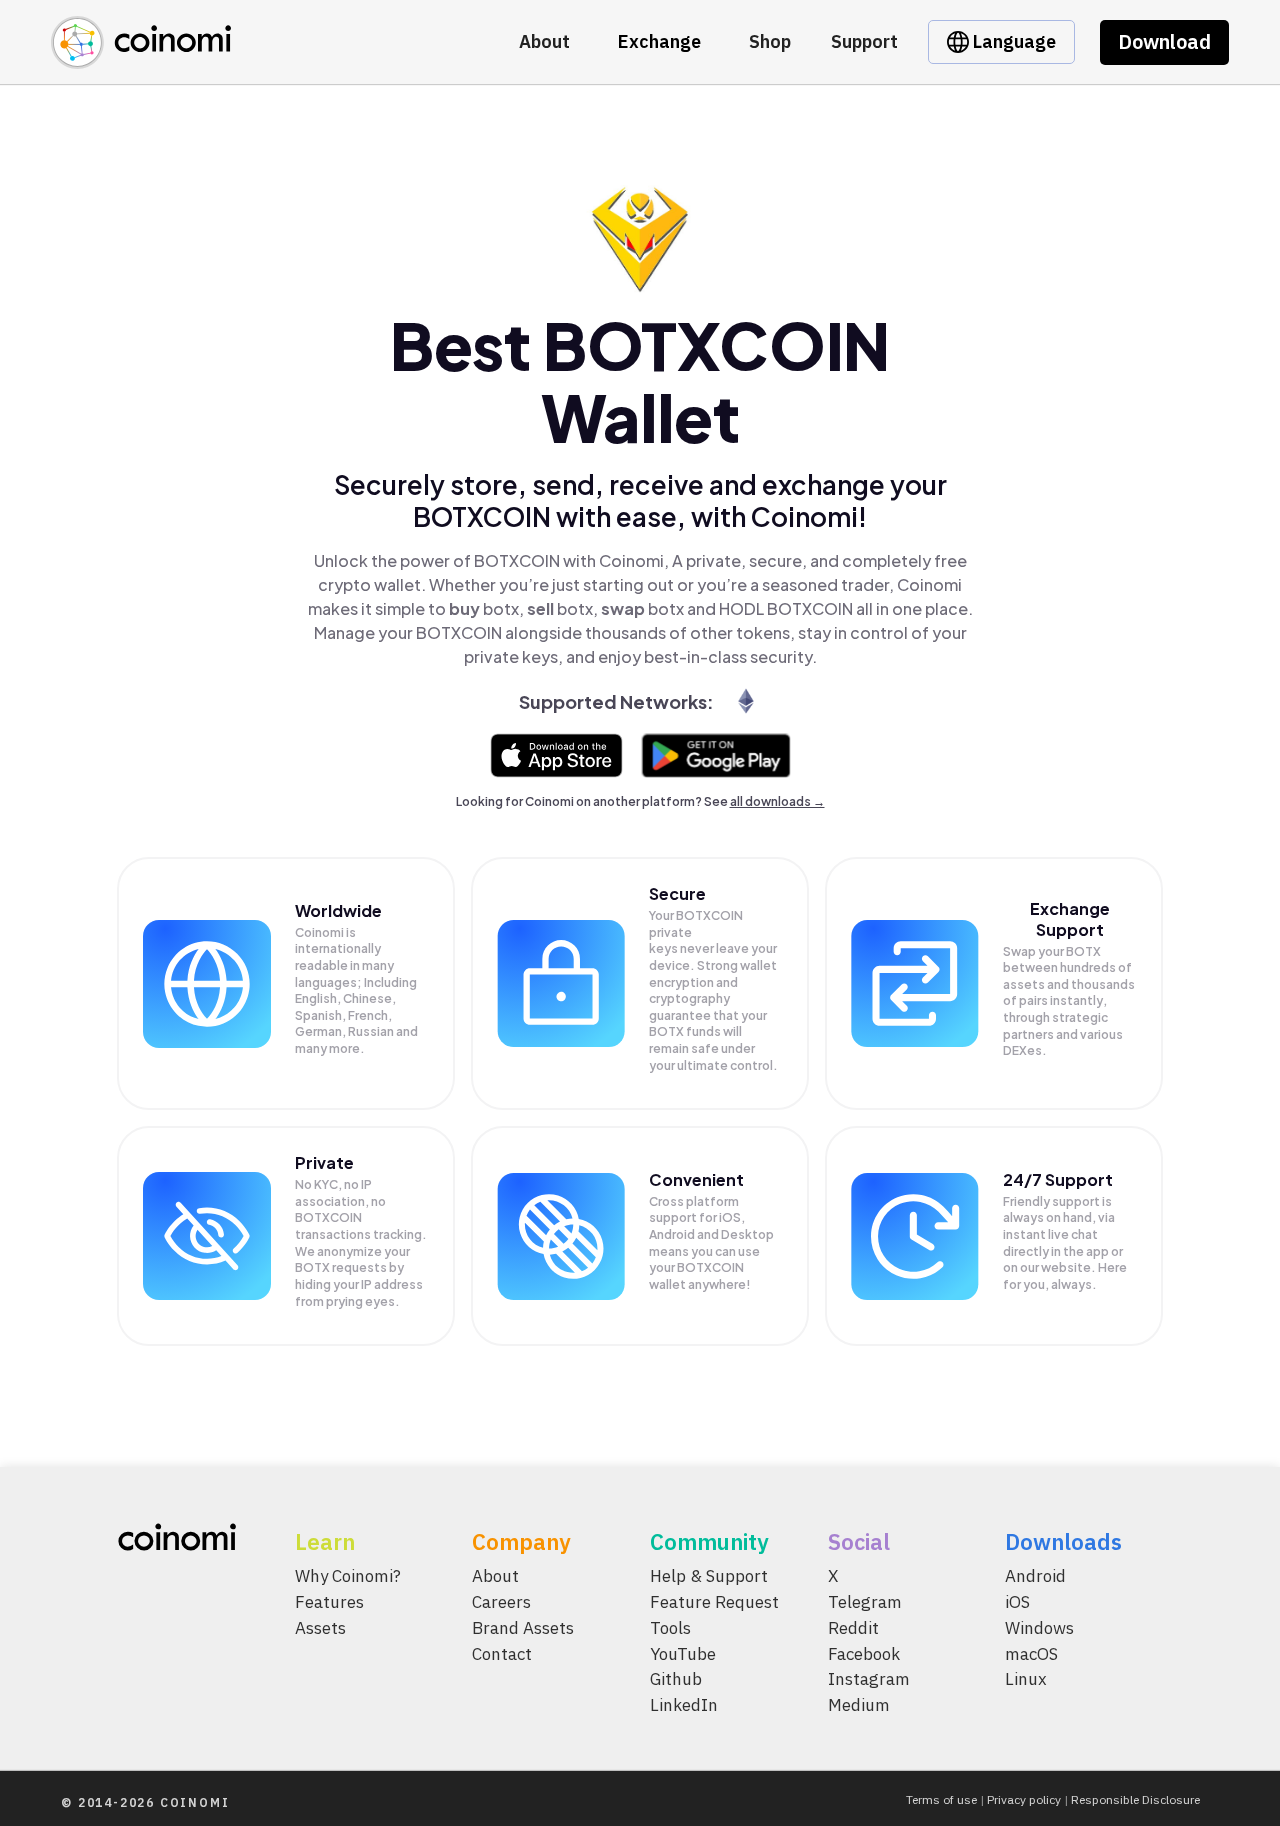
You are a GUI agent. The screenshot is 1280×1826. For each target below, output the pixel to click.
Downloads (1063, 1541)
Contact (502, 1654)
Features (329, 1602)
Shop (770, 41)
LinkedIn (684, 1706)
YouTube (683, 1654)
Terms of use (941, 1799)
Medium (859, 1706)
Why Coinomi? (348, 1576)
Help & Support (709, 1576)
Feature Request (714, 1602)
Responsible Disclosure (1135, 1799)
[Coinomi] (141, 57)
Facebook (864, 1654)
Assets (320, 1628)
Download (1164, 41)
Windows (1039, 1628)
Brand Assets (523, 1628)
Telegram (865, 1602)
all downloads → (777, 801)
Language (1012, 41)
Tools (670, 1628)
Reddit (853, 1628)
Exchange (659, 41)
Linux (1026, 1680)
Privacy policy (1024, 1799)
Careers (501, 1602)
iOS (1017, 1602)
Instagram (869, 1680)
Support (864, 41)
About (544, 41)
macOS (1031, 1654)
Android (1035, 1576)
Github (676, 1680)
